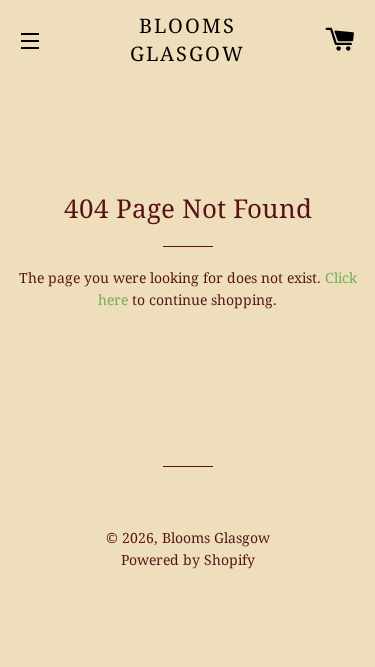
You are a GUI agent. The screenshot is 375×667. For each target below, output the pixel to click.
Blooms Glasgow (187, 39)
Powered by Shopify (188, 559)
